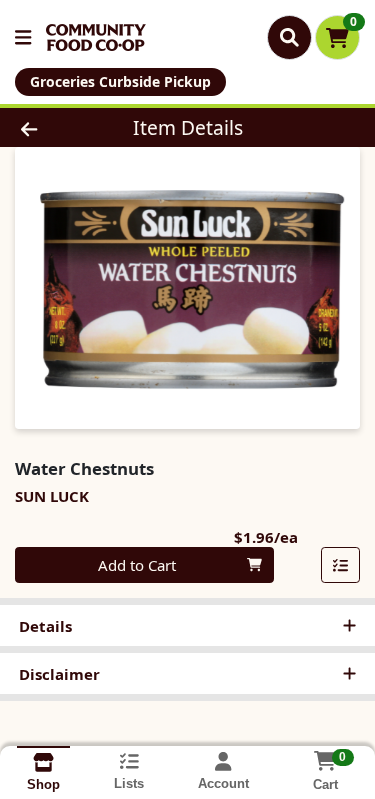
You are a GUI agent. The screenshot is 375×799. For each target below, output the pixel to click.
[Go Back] (58, 127)
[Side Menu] (23, 37)
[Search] (289, 37)
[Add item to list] (341, 565)
